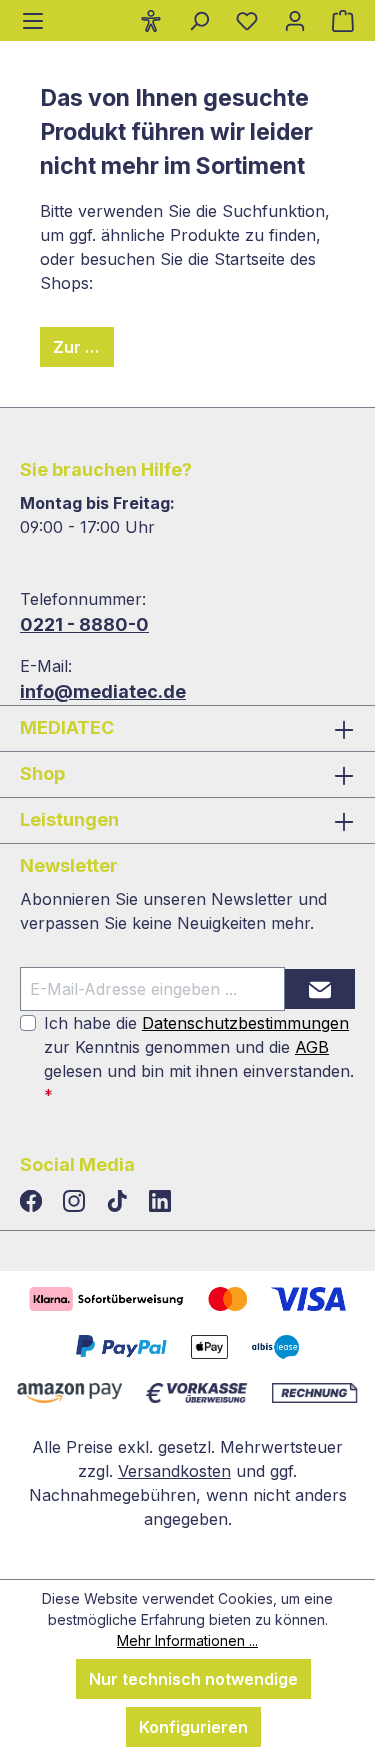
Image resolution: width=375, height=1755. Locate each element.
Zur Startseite (83, 347)
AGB (312, 1047)
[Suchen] (199, 20)
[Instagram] (76, 1202)
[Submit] (320, 989)
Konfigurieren (193, 1727)
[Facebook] (33, 1202)
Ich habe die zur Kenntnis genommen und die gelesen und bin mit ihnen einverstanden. (199, 1059)
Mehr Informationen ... (187, 1640)
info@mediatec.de (103, 691)
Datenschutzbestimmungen (245, 1023)
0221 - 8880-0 (84, 624)
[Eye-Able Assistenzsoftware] (151, 20)
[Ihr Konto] (295, 20)
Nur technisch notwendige (193, 1679)
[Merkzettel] (247, 20)
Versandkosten (174, 1471)
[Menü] (33, 20)
